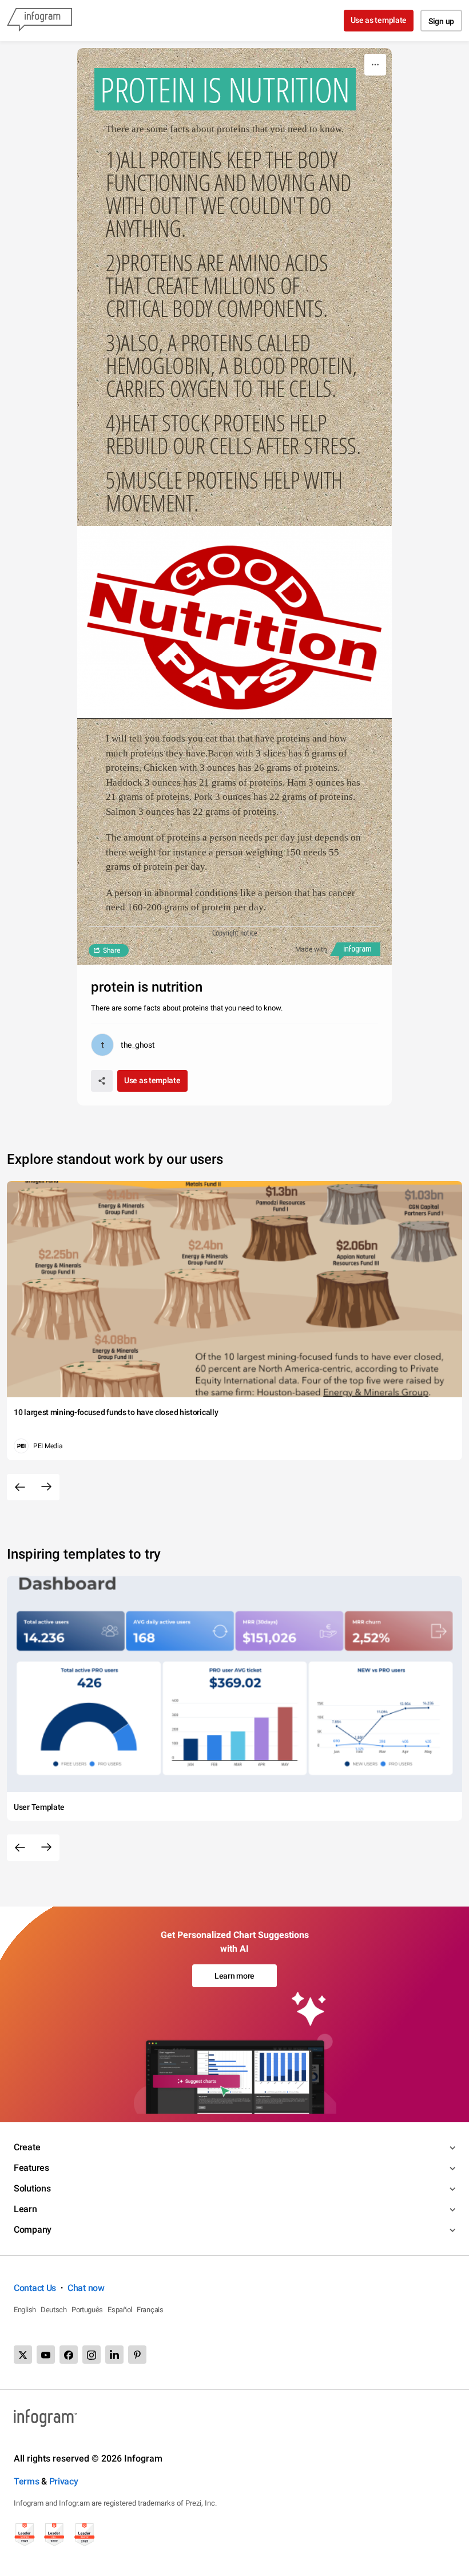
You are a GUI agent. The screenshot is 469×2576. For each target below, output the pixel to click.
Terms (27, 2481)
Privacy (64, 2481)
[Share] (102, 1081)
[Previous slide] (20, 1487)
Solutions (32, 2188)
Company (33, 2230)
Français (150, 2310)
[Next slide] (46, 1487)
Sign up (441, 21)
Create (27, 2147)
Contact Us (35, 2288)
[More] (375, 65)
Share (112, 950)
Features (31, 2168)
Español (120, 2310)
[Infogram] (39, 21)
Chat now (86, 2288)
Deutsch (54, 2310)
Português (87, 2310)
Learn (25, 2209)
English (25, 2310)
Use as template (379, 20)
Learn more (234, 1976)
